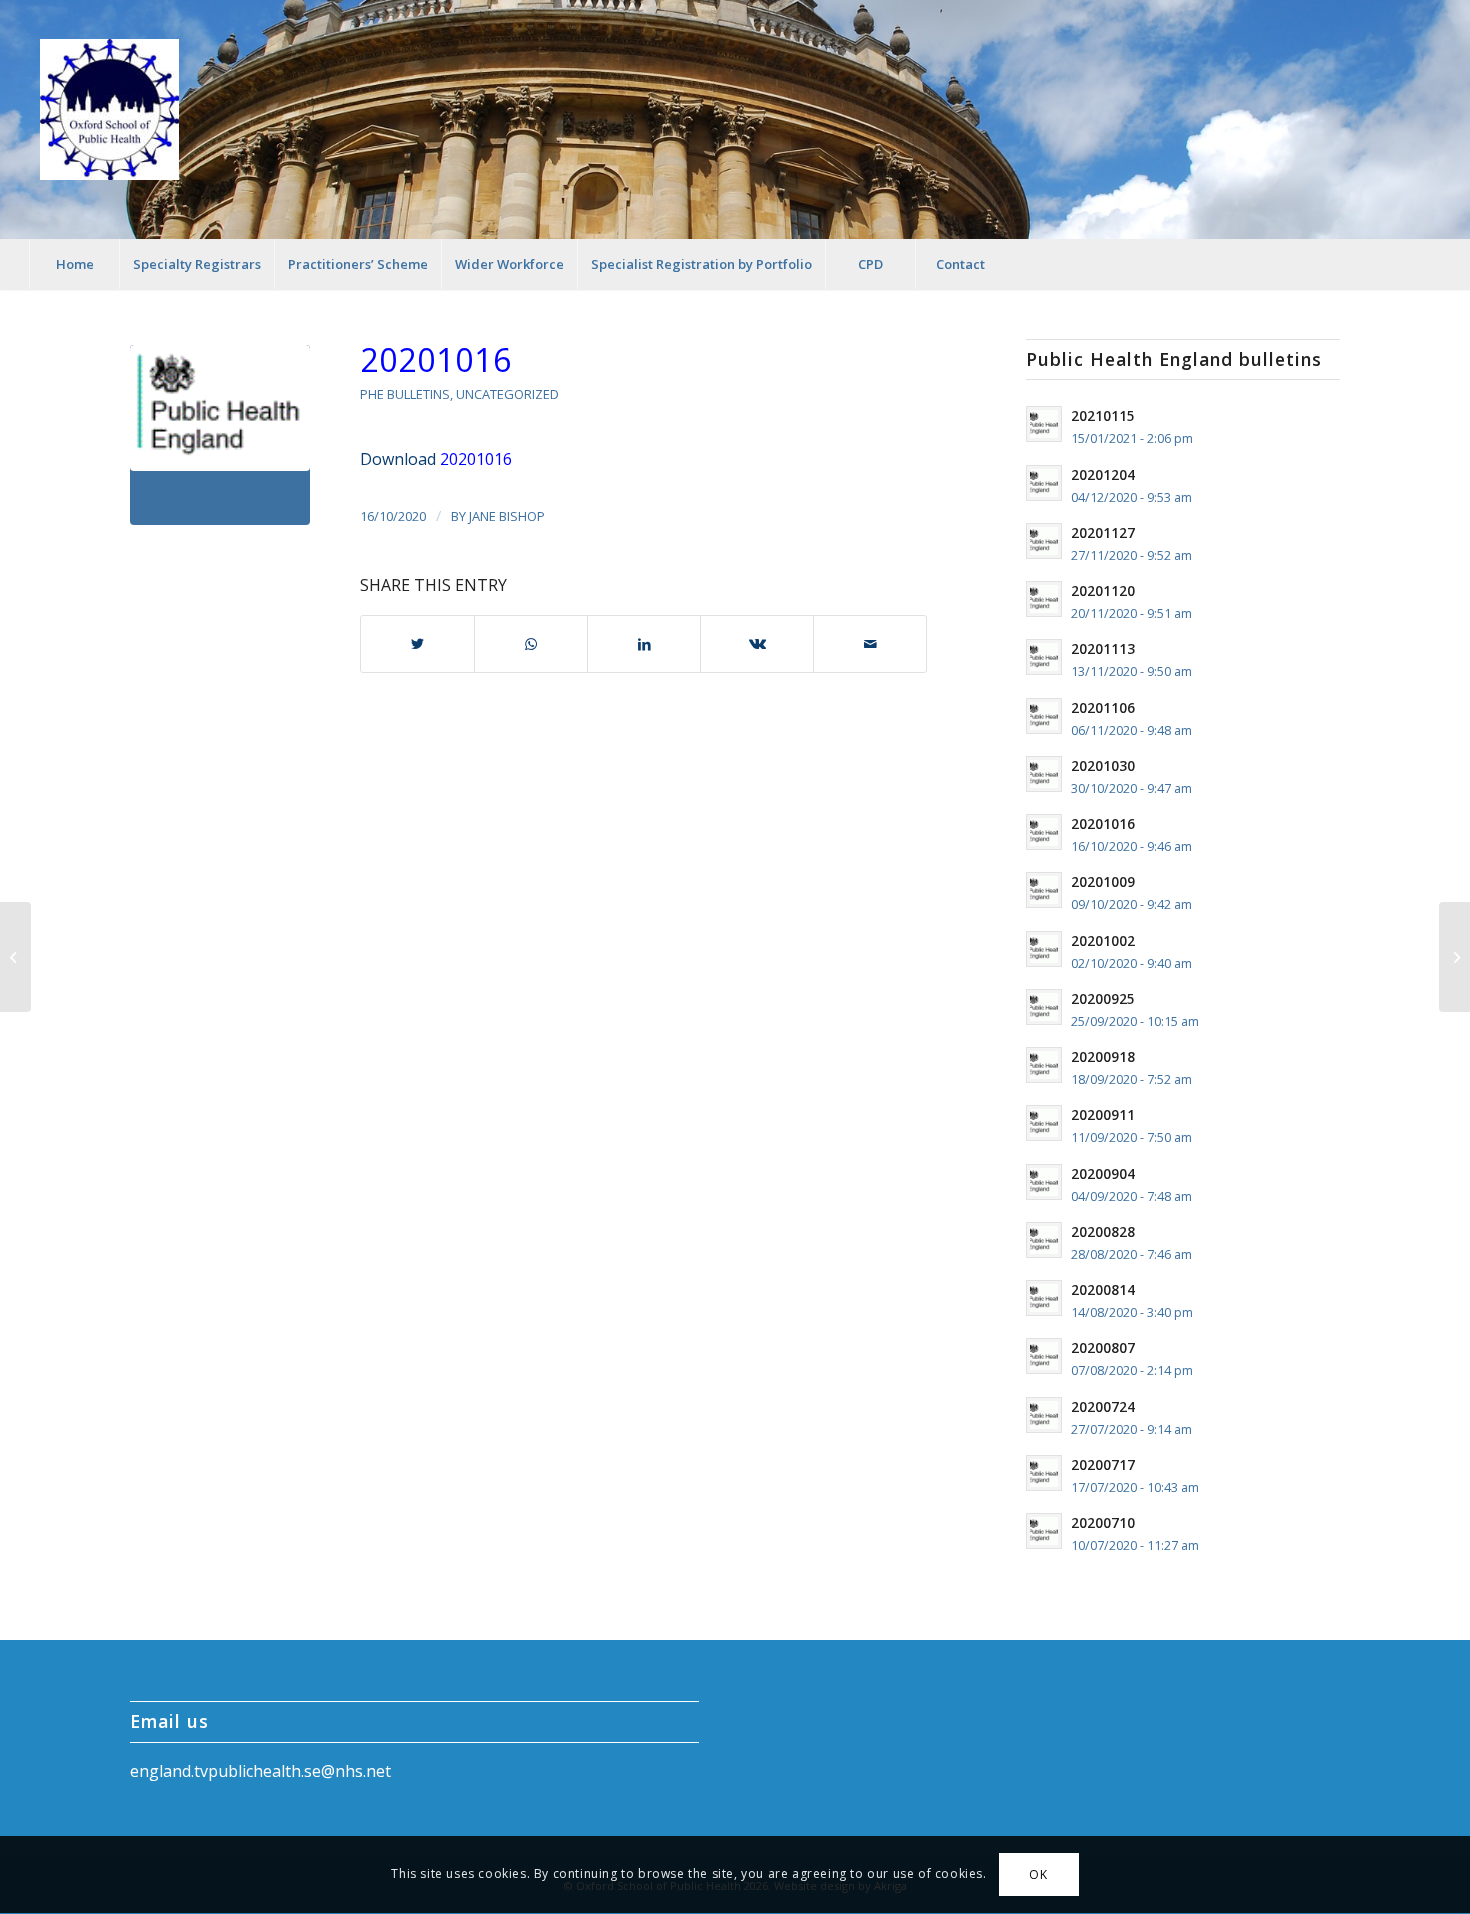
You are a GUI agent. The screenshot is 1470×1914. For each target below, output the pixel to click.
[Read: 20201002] (1044, 949)
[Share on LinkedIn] (644, 644)
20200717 (1103, 1464)
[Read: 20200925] (1044, 1007)
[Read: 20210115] (1044, 424)
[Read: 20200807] (1044, 1356)
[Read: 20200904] (1044, 1182)
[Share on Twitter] (417, 644)
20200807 (1103, 1347)
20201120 (1103, 590)
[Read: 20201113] (1044, 657)
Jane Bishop (507, 516)
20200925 (1103, 998)
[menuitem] (74, 264)
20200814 (1103, 1289)
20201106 (1103, 707)
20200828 (1103, 1231)
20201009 (1103, 881)
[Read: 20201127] (1044, 541)
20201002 (1103, 940)
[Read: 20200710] (1044, 1531)
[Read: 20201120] (1044, 599)
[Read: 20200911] (1044, 1123)
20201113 (1103, 648)
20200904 (1103, 1173)
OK (1038, 1874)
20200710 (1103, 1522)
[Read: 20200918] (1044, 1065)
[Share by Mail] (870, 644)
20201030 (1103, 765)
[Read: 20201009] (1044, 890)
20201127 (1103, 532)
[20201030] (1454, 957)
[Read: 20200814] (1044, 1298)
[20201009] (15, 957)
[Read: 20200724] (1044, 1415)
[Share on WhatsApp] (531, 644)
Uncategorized (507, 394)
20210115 (1103, 415)
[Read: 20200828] (1044, 1240)
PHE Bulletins (405, 394)
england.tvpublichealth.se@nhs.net (260, 1771)
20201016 (436, 359)
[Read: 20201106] (1044, 716)
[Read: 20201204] (1044, 483)
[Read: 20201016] (1044, 832)
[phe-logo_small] (220, 435)
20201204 (1103, 474)
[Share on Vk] (757, 644)
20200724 (1103, 1406)
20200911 (1103, 1114)
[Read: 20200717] (1044, 1473)
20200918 (1103, 1056)
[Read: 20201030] (1044, 774)
